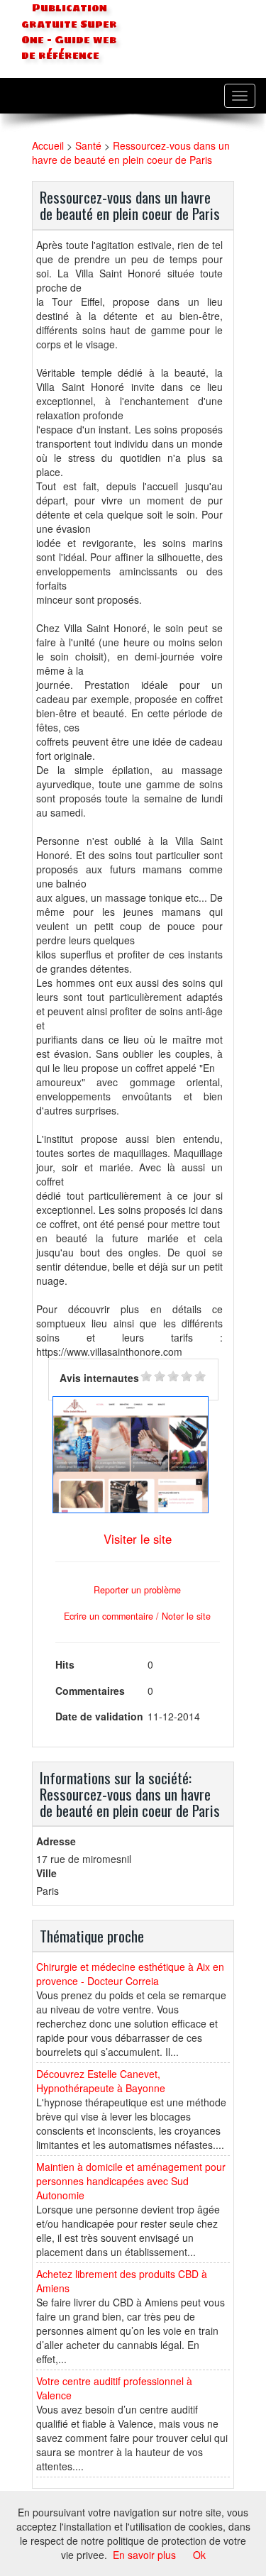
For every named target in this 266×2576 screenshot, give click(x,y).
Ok (199, 2555)
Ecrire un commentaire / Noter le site (137, 1616)
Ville (46, 1873)
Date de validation (99, 1716)
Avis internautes (99, 1378)
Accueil (48, 145)
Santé (88, 145)
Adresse (56, 1841)
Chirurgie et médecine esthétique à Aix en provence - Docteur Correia (130, 1974)
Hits (65, 1664)
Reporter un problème (137, 1590)
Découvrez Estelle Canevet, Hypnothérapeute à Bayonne (101, 2081)
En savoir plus (144, 2555)
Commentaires (90, 1691)
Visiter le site (138, 1539)
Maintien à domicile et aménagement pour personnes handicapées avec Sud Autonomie (131, 2181)
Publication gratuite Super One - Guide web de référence (69, 32)
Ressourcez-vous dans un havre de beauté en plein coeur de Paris (131, 153)
